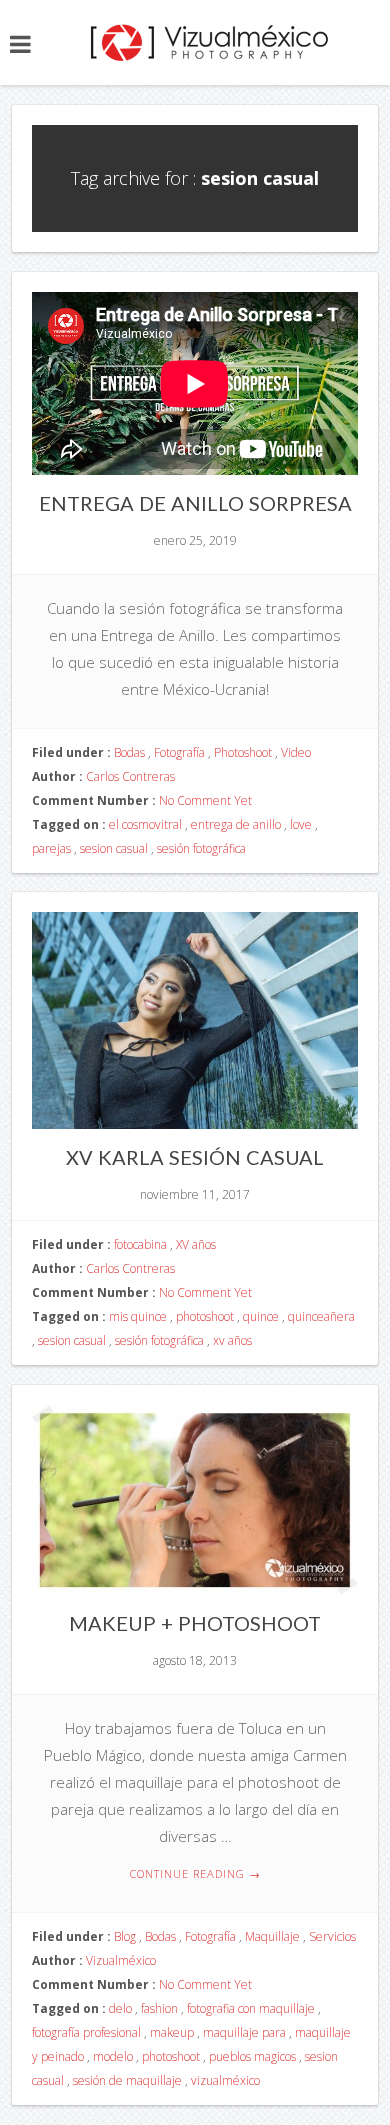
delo (120, 2008)
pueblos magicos (252, 2056)
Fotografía (179, 752)
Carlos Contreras (130, 776)
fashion (159, 2008)
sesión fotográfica (201, 848)
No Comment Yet (205, 800)
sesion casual (114, 848)
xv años (232, 1340)
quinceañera (321, 1316)
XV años (196, 1244)
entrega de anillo (236, 824)
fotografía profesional (86, 2032)
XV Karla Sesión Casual (195, 1157)
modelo (113, 2056)
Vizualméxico (121, 1960)
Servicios (332, 1936)
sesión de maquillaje (127, 2080)
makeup (172, 2032)
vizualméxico (225, 2080)
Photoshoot (243, 752)
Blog (125, 1936)
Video (296, 752)
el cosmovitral (145, 824)
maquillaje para (244, 2032)
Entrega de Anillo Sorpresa (195, 503)
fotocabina (140, 1244)
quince (261, 1316)
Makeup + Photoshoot (195, 1623)
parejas (51, 848)
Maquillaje (272, 1936)
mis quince (138, 1316)
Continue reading (195, 1873)
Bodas (129, 752)
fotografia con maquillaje (251, 2008)
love (301, 824)
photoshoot (205, 1316)
